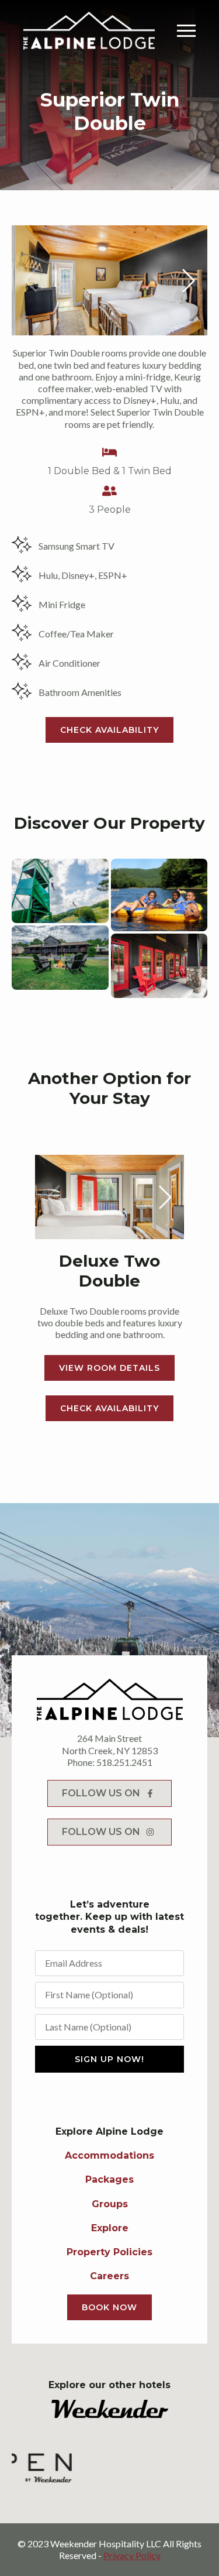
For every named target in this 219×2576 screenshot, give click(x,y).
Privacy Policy (132, 2555)
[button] (189, 280)
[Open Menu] (186, 30)
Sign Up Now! (109, 2059)
